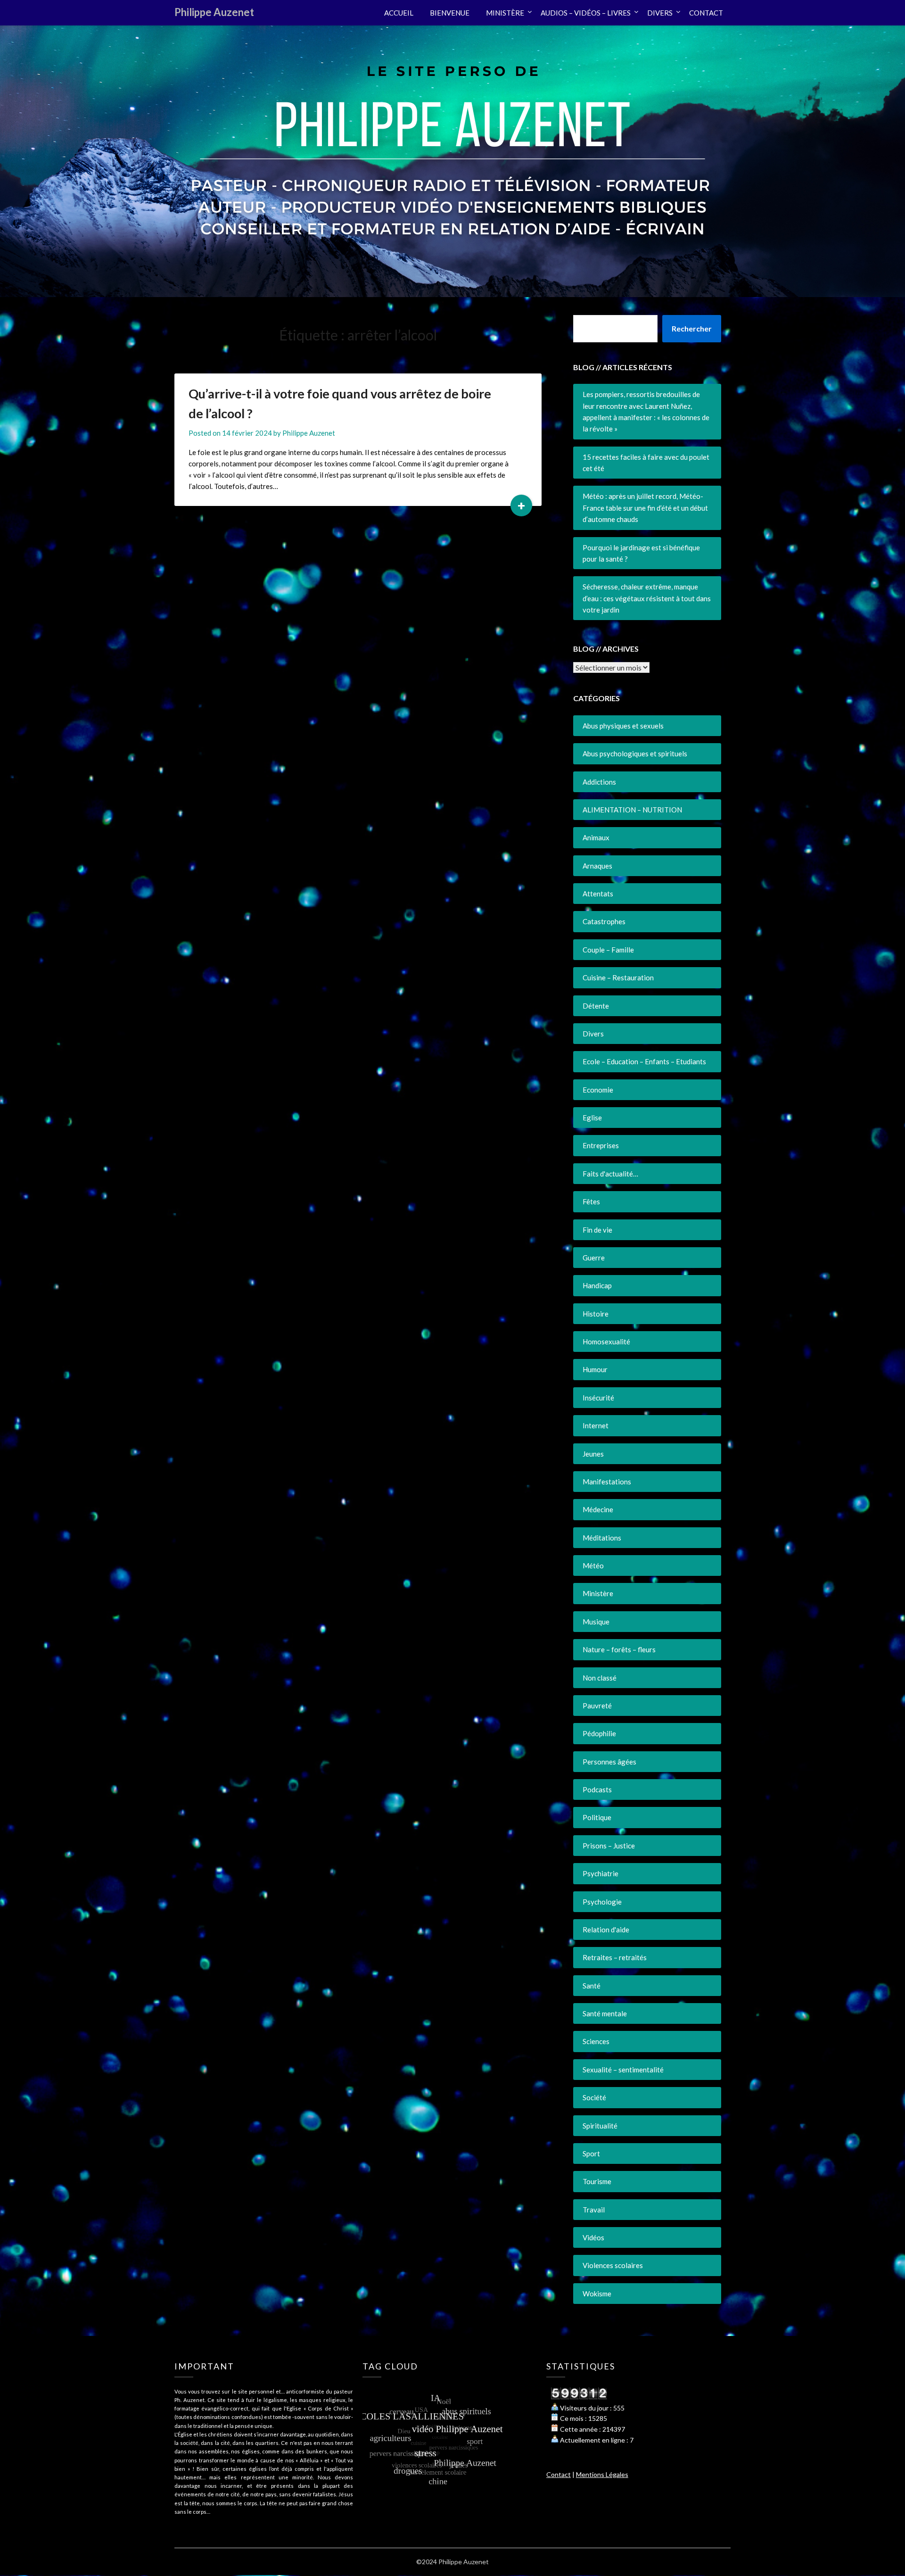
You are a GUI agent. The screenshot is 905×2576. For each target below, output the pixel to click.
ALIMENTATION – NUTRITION (632, 810)
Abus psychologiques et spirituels (635, 754)
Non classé (600, 1678)
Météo (593, 1565)
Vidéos (593, 2237)
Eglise (592, 1118)
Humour (595, 1369)
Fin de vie (597, 1230)
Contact (559, 2474)
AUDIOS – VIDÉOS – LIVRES (586, 13)
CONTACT (706, 13)
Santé (592, 1986)
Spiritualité (600, 2126)
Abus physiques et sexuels (623, 726)
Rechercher (692, 328)
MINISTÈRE (505, 13)
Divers (593, 1034)
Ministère (598, 1593)
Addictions (599, 782)
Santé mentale (605, 2013)
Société (594, 2097)
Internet (596, 1425)
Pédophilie (599, 1733)
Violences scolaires (613, 2265)
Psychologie (602, 1902)
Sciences (596, 2041)
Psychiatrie (601, 1873)
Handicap (597, 1285)
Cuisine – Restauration (618, 977)
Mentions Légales (602, 2474)
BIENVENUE (450, 13)
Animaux (596, 837)
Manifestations (607, 1482)
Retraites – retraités (615, 1957)
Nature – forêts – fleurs (619, 1649)
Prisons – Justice (609, 1846)
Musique (596, 1622)
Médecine (598, 1509)
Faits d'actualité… (610, 1174)
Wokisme (597, 2294)
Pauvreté (597, 1706)
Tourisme (597, 2181)
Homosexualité (606, 1342)
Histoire (596, 1314)
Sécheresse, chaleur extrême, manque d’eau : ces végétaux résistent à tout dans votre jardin (647, 598)
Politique (597, 1817)
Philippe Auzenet (214, 12)
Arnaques (597, 866)
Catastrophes (604, 921)
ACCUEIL (399, 13)
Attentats (598, 894)
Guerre (594, 1258)
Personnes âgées (609, 1762)
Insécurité (598, 1398)
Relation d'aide (606, 1930)
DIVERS (660, 13)
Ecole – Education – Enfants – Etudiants (644, 1061)
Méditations (602, 1538)
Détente (596, 1006)
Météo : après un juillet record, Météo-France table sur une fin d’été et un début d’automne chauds (645, 508)
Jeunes (593, 1454)
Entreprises (601, 1145)
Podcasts (597, 1789)
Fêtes (591, 1201)
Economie (598, 1090)
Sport (591, 2154)
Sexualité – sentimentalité (623, 2070)
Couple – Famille (608, 950)
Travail (594, 2210)
